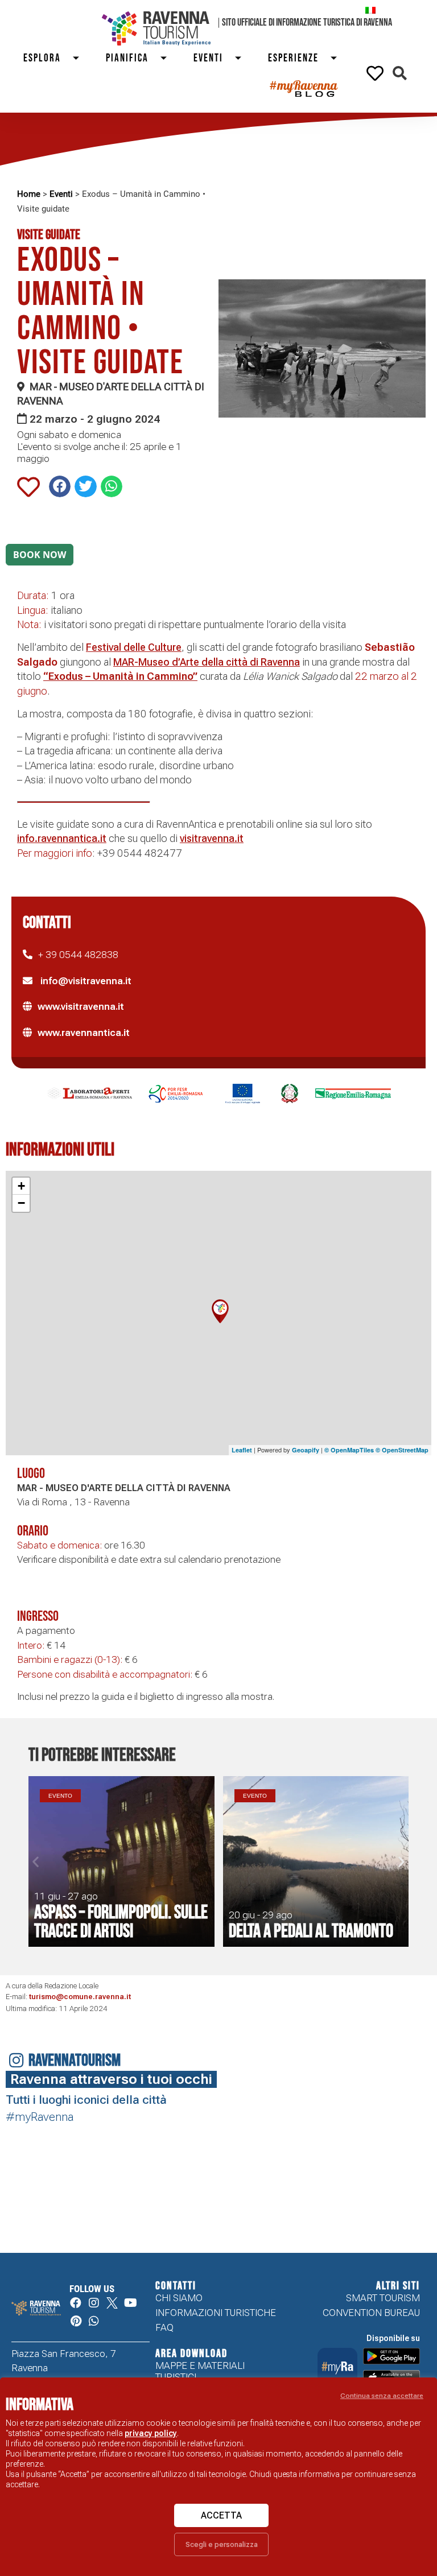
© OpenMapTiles (349, 1450)
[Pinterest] (76, 2321)
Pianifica (127, 58)
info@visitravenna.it (85, 981)
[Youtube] (130, 2303)
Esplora (42, 58)
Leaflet (242, 1450)
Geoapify (306, 1450)
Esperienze (293, 58)
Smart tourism (383, 2298)
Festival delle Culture (134, 647)
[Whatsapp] (94, 2321)
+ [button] (21, 1186)
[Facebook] (76, 2303)
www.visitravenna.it (81, 1006)
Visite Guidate (49, 235)
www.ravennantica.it (84, 1033)
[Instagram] (94, 2303)
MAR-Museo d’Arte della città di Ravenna (207, 662)
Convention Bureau (371, 2313)
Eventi (208, 58)
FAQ (164, 2327)
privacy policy (151, 2433)
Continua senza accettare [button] (382, 2396)
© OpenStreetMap (402, 1450)
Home (29, 194)
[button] (400, 73)
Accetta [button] (221, 2515)
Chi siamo (179, 2298)
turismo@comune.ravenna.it (80, 1997)
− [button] (21, 1203)
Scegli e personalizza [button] (222, 2544)
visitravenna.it (212, 838)
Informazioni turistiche (216, 2313)
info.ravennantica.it (62, 838)
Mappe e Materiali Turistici (200, 2371)
